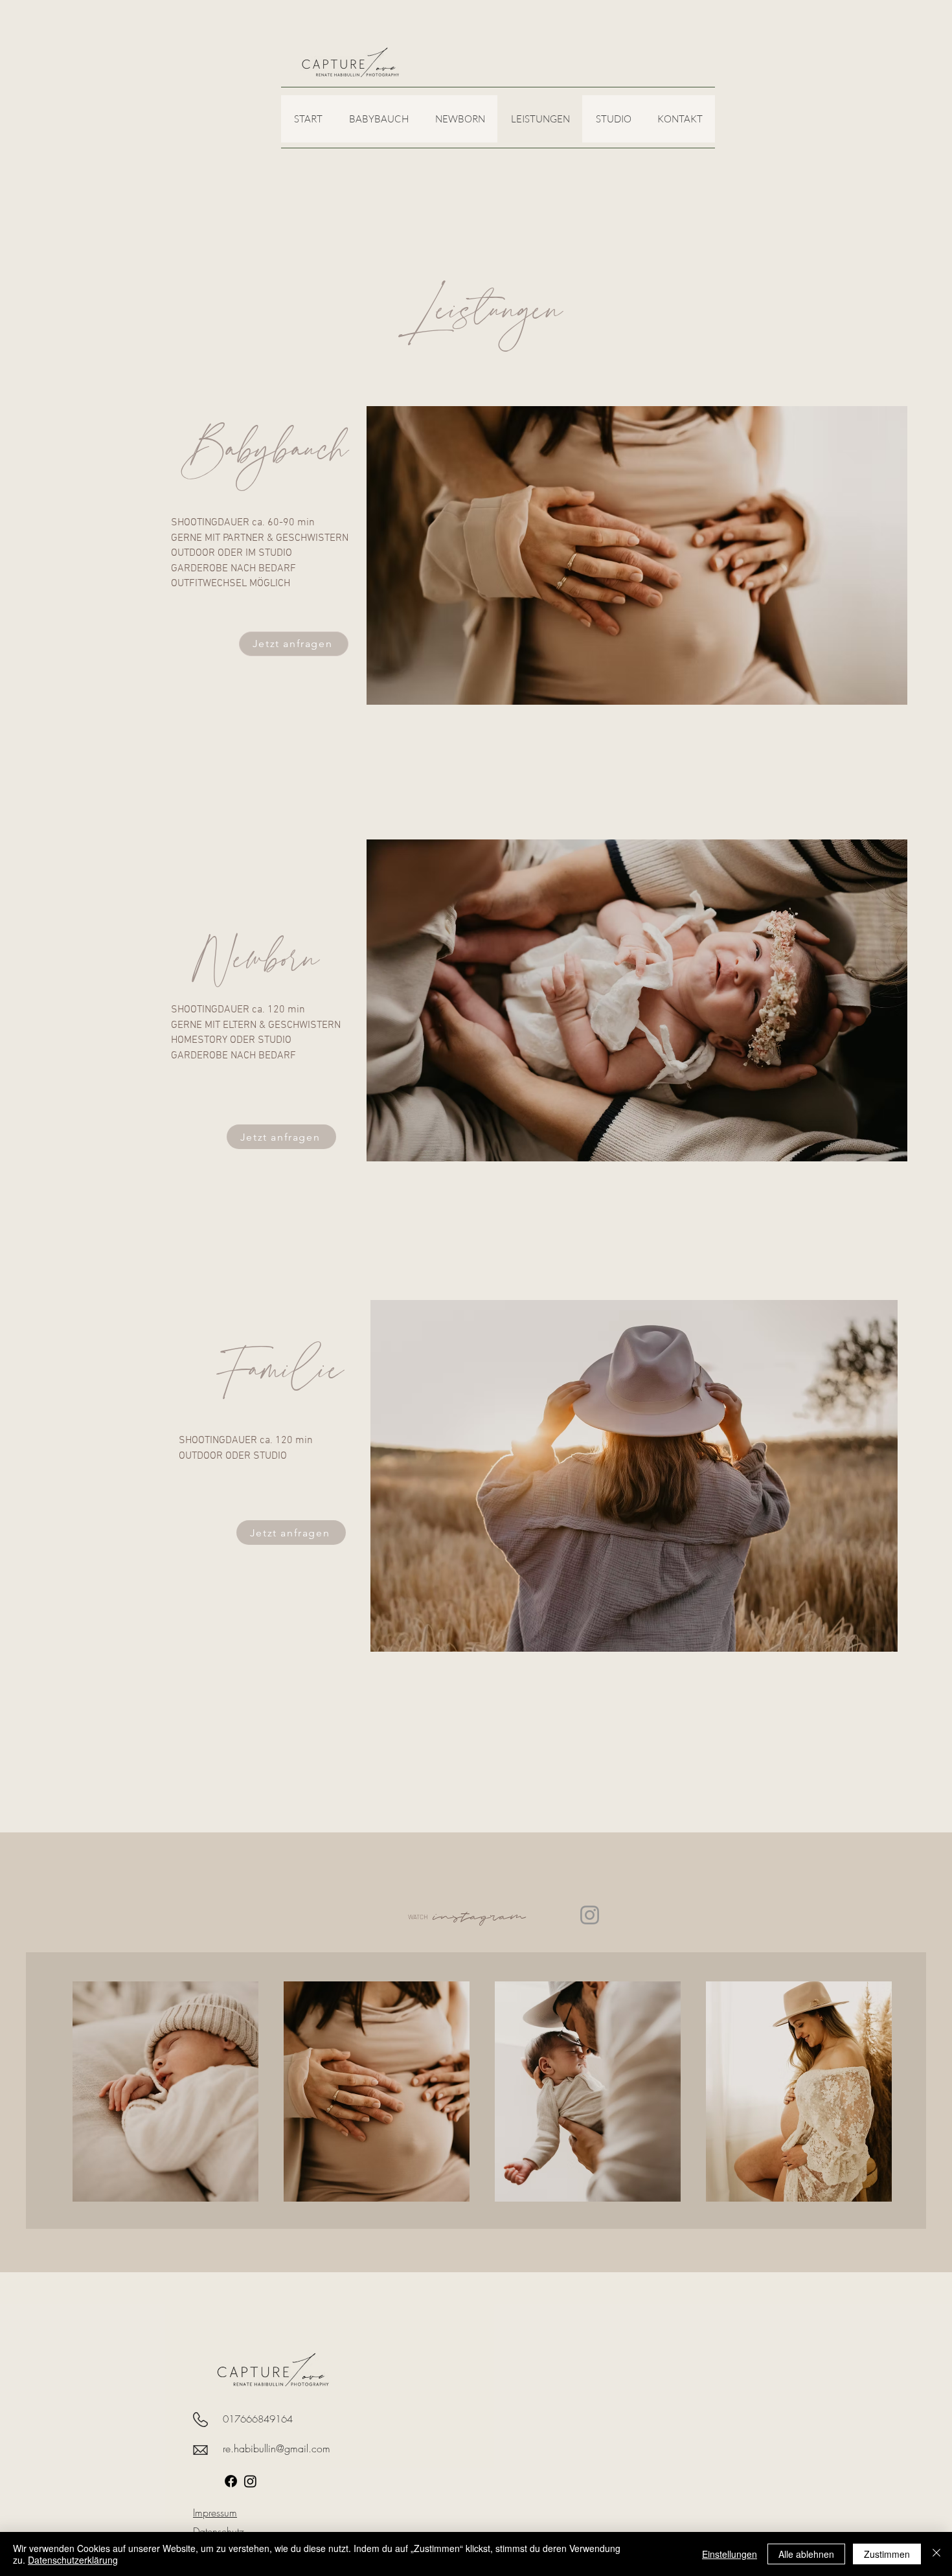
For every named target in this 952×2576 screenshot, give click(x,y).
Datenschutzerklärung (73, 2560)
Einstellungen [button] (730, 2554)
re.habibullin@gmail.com (277, 2448)
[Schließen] (936, 2554)
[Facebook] (231, 2481)
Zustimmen (887, 2554)
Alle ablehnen (806, 2554)
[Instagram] (590, 1915)
